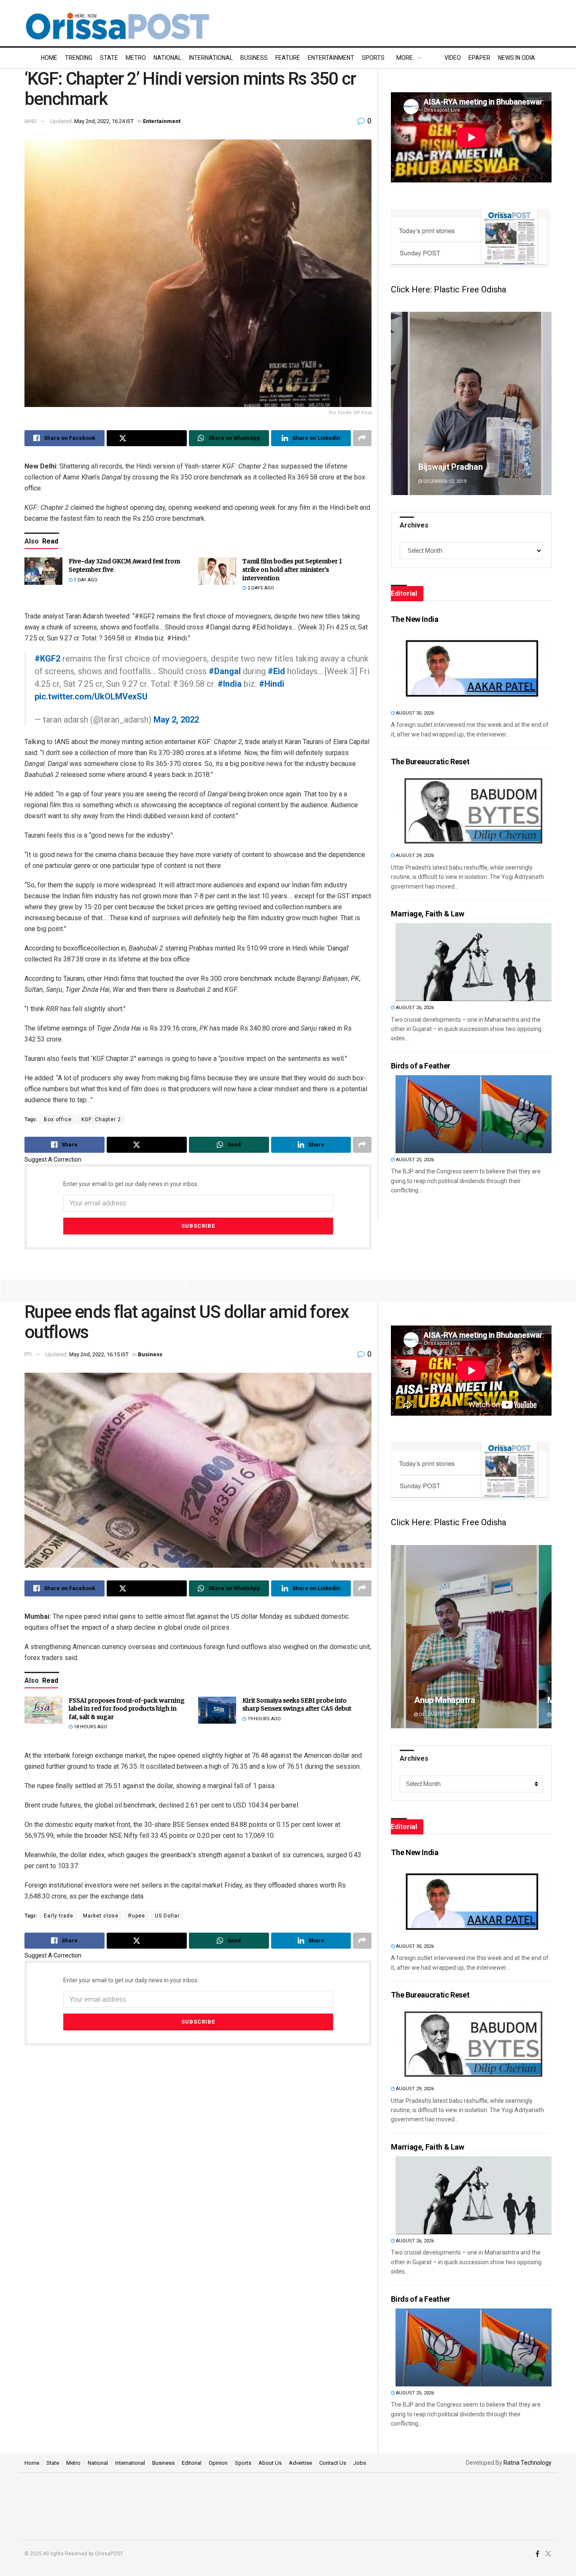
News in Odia (517, 58)
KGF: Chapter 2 (101, 1119)
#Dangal (225, 671)
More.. (406, 58)
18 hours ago (90, 1727)
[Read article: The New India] (474, 668)
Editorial (192, 2463)
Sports (373, 58)
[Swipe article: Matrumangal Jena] (471, 1637)
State (109, 58)
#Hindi (272, 684)
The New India (415, 619)
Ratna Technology (528, 2463)
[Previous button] (397, 403)
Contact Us (333, 2463)
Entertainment (331, 58)
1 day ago (85, 580)
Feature (288, 58)
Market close (101, 1916)
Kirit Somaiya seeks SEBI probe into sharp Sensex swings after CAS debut (297, 1705)
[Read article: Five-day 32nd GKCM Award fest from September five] (43, 571)
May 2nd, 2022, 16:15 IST (99, 1354)
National (167, 58)
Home (49, 58)
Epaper (479, 58)
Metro (136, 58)
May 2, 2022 (176, 720)
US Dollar (167, 1916)
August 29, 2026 (414, 856)
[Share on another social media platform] (362, 438)
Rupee (137, 1916)
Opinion (218, 2463)
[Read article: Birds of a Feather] (474, 1114)
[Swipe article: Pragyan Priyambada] (471, 403)
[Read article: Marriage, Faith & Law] (474, 962)
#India (230, 684)
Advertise (300, 2463)
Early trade (59, 1916)
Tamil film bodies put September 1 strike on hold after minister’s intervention (292, 569)
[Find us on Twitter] (548, 2554)
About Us (270, 2463)
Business (254, 58)
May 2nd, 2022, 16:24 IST (104, 121)
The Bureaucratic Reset (430, 762)
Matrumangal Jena (449, 1700)
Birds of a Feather (421, 1066)
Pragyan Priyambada (453, 467)
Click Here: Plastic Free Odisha (448, 289)
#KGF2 (47, 659)
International (211, 58)
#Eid (276, 671)
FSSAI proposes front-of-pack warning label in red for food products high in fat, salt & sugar (127, 1709)
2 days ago (260, 588)
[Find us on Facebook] (537, 2554)
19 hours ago (264, 1719)
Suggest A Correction (53, 1159)
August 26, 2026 (414, 1008)
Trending (79, 58)
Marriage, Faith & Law (427, 914)
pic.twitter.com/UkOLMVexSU (91, 696)
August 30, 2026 (414, 713)
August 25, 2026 (414, 1160)
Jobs (360, 2463)
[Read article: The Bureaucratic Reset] (474, 810)
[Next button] (545, 403)
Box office (58, 1119)
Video (453, 58)
